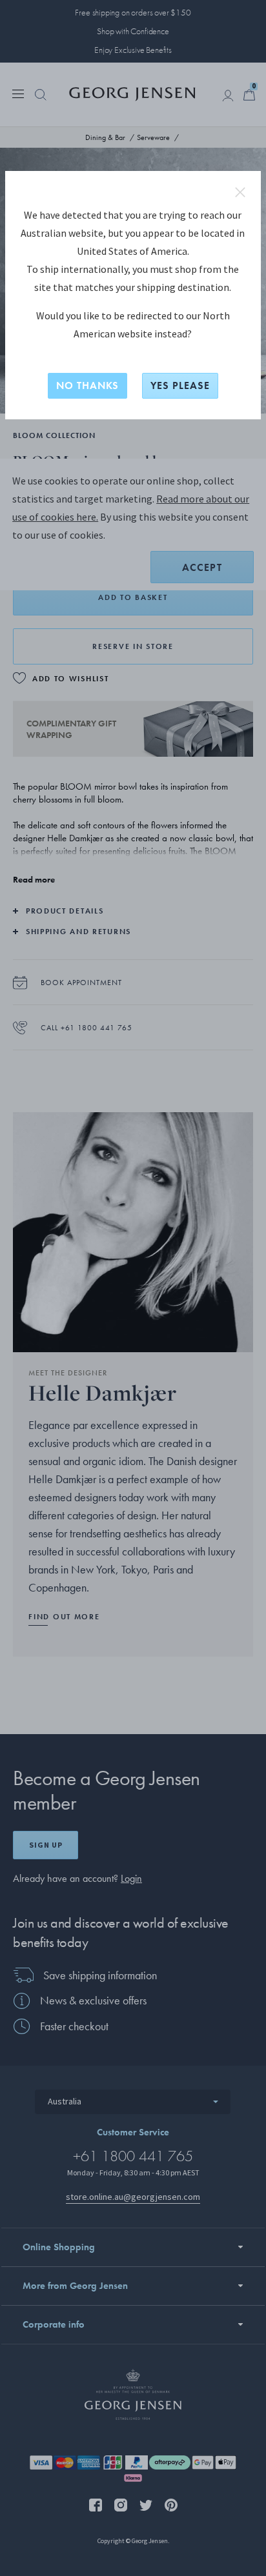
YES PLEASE (180, 385)
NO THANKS (87, 385)
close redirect (240, 192)
